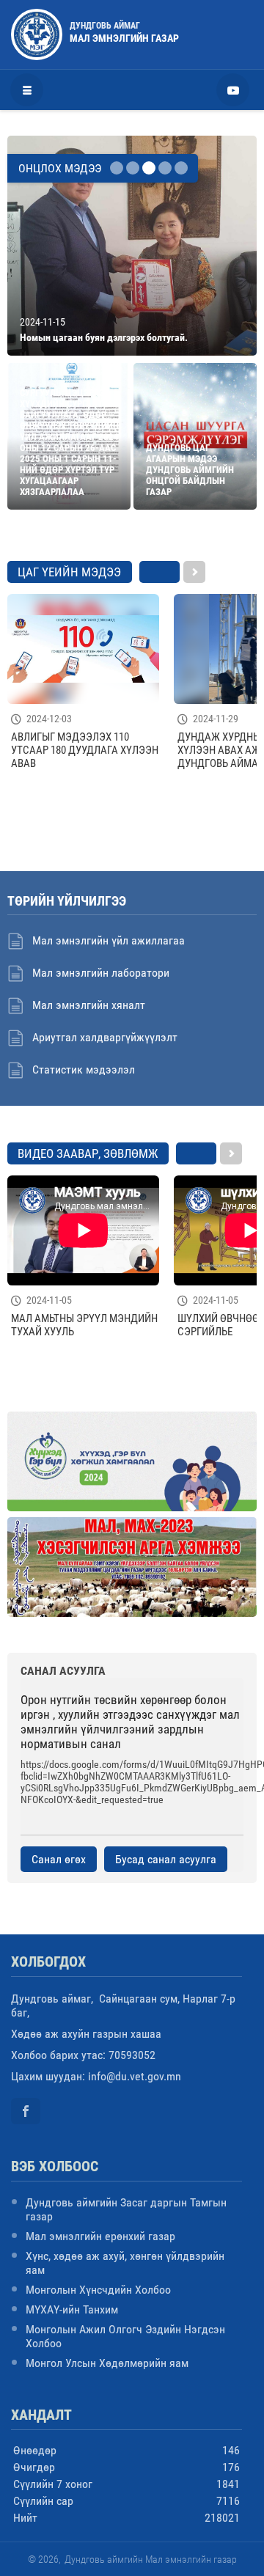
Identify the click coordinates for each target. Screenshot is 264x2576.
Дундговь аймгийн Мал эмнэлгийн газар (151, 2559)
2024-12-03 (49, 719)
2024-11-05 (49, 1300)
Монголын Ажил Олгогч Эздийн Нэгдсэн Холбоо (125, 2336)
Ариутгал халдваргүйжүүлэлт (105, 1037)
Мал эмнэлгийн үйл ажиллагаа (109, 940)
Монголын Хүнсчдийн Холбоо (98, 2290)
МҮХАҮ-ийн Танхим (72, 2309)
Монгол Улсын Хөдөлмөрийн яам (107, 2363)
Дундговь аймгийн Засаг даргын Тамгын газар (126, 2209)
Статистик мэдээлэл (84, 1069)
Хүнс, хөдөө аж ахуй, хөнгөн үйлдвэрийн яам (125, 2263)
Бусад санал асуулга (166, 1859)
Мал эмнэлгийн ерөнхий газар (100, 2236)
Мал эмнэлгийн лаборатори (101, 973)
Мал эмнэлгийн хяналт (89, 1005)
